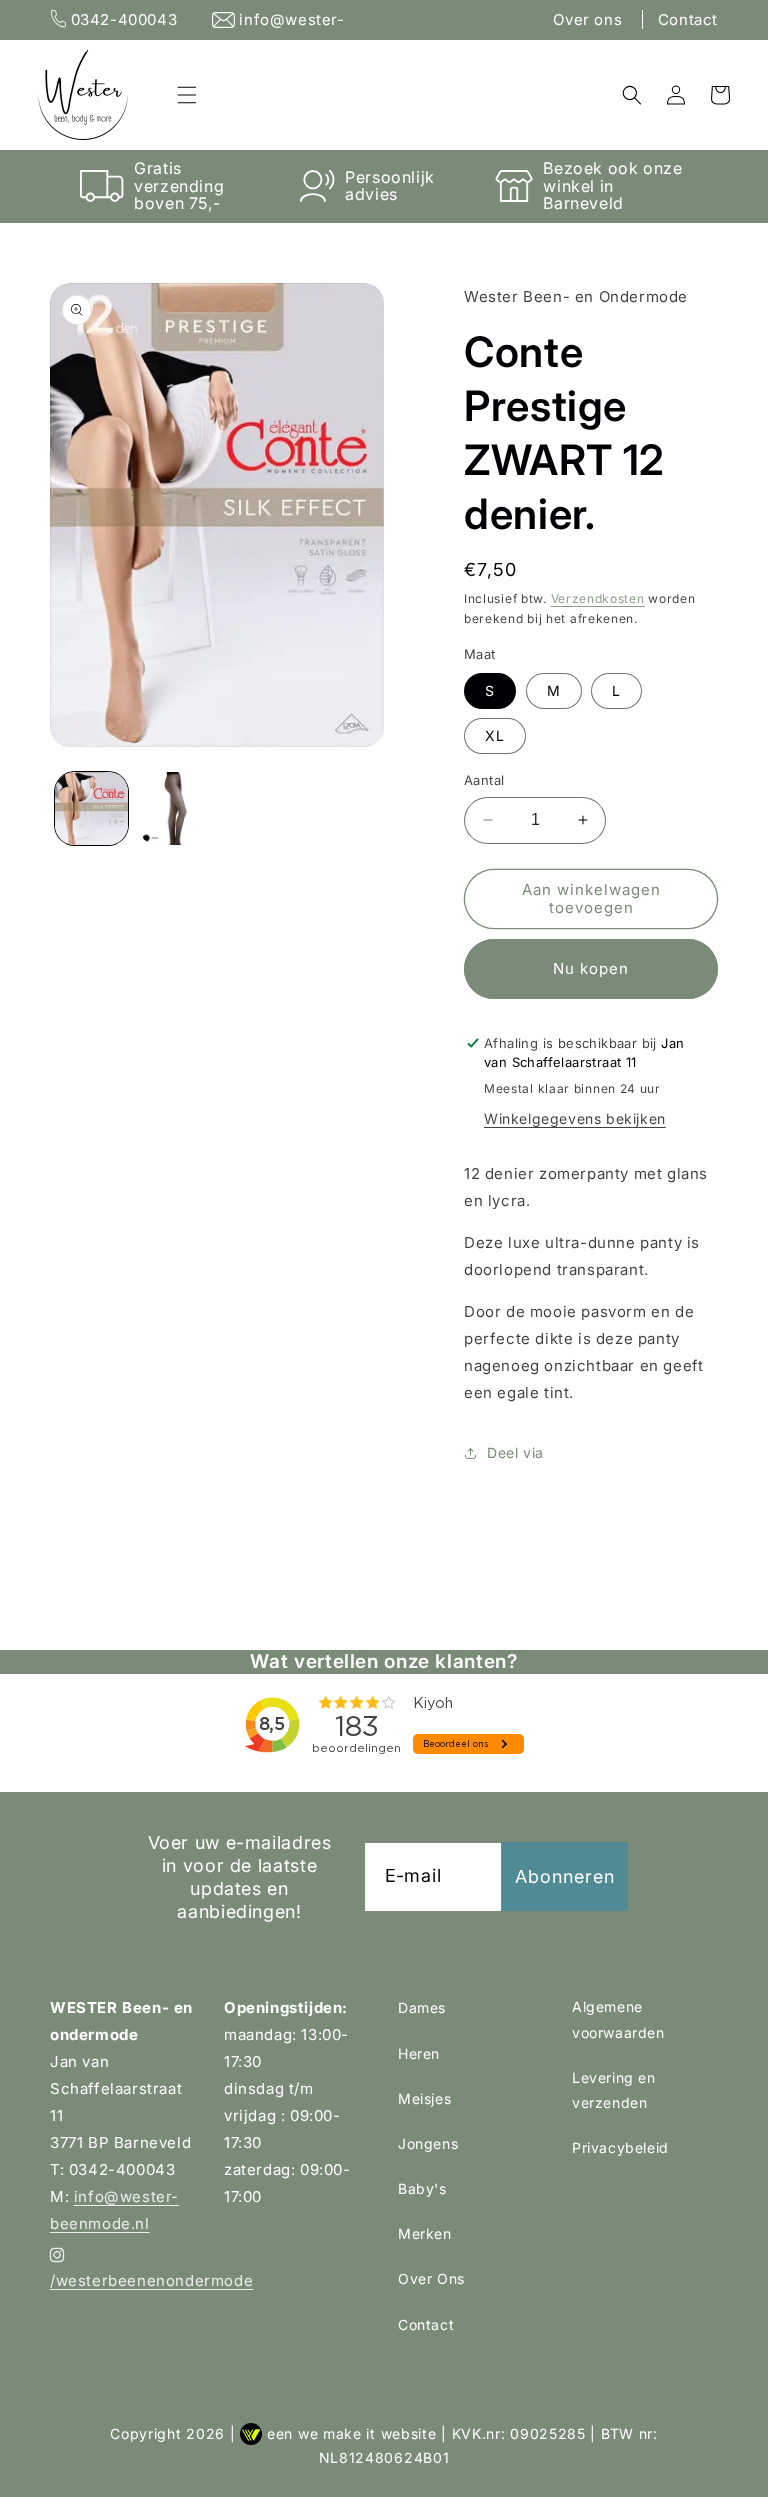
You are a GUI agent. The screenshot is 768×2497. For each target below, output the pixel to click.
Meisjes (424, 2098)
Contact (688, 19)
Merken (425, 2233)
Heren (419, 2053)
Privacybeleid (620, 2147)
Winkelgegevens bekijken (575, 1118)
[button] (187, 95)
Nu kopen (591, 968)
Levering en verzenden (614, 2090)
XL (495, 735)
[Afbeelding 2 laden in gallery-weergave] (174, 808)
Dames (422, 2007)
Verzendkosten (598, 598)
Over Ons (431, 2278)
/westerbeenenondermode (123, 2280)
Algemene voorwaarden (618, 2019)
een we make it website (351, 2433)
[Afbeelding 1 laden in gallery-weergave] (91, 808)
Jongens (428, 2143)
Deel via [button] (515, 1452)
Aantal (484, 780)
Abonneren (565, 1876)
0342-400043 (124, 19)
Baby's (422, 2188)
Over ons (589, 19)
